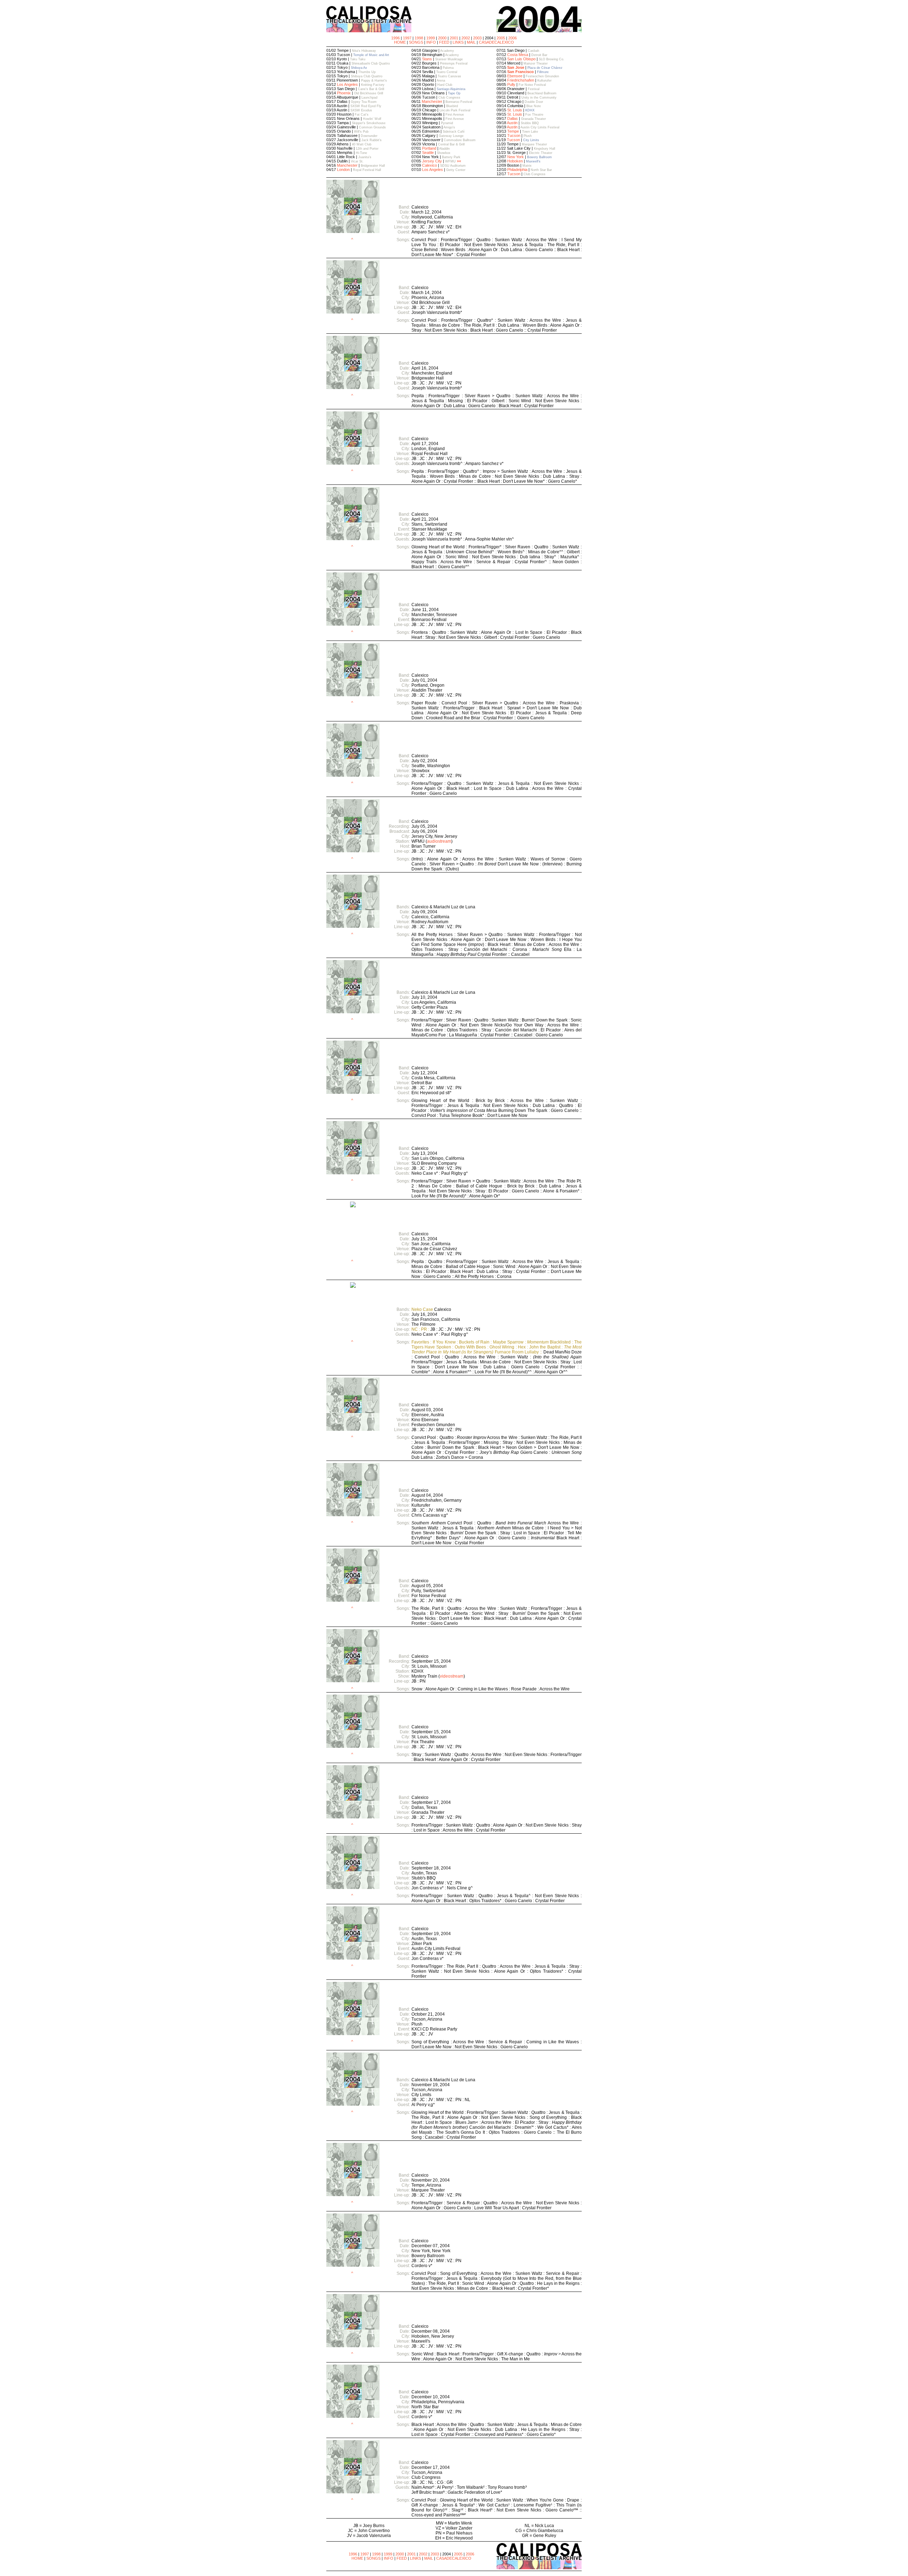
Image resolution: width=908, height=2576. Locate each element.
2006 (513, 38)
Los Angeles (347, 84)
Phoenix (344, 93)
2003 (477, 38)
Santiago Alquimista (451, 89)
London (343, 170)
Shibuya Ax (359, 68)
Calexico (430, 165)
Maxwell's (533, 161)
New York (516, 157)
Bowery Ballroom (539, 157)
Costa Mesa (518, 55)
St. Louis (515, 110)
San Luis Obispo (521, 59)
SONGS (416, 42)
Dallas (513, 118)
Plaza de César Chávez (545, 68)
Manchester (347, 165)
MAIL (471, 42)
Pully (511, 84)
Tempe (513, 131)
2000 (442, 38)
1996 (395, 38)
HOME (400, 42)
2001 (454, 38)
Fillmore (543, 72)
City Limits (531, 140)
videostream (452, 1676)
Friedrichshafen (521, 80)
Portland (429, 148)
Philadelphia (517, 170)
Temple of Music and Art (371, 55)
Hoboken (515, 161)
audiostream (439, 841)
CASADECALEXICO (496, 42)
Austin (512, 123)
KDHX (530, 110)
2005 (501, 38)
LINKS (458, 42)
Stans (427, 59)
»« (459, 161)
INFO (431, 42)
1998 (419, 38)
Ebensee (515, 76)
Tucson (514, 135)
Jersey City (432, 161)
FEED (444, 42)
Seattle (428, 153)
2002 (466, 38)
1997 (407, 38)
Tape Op (454, 93)
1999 (431, 38)
